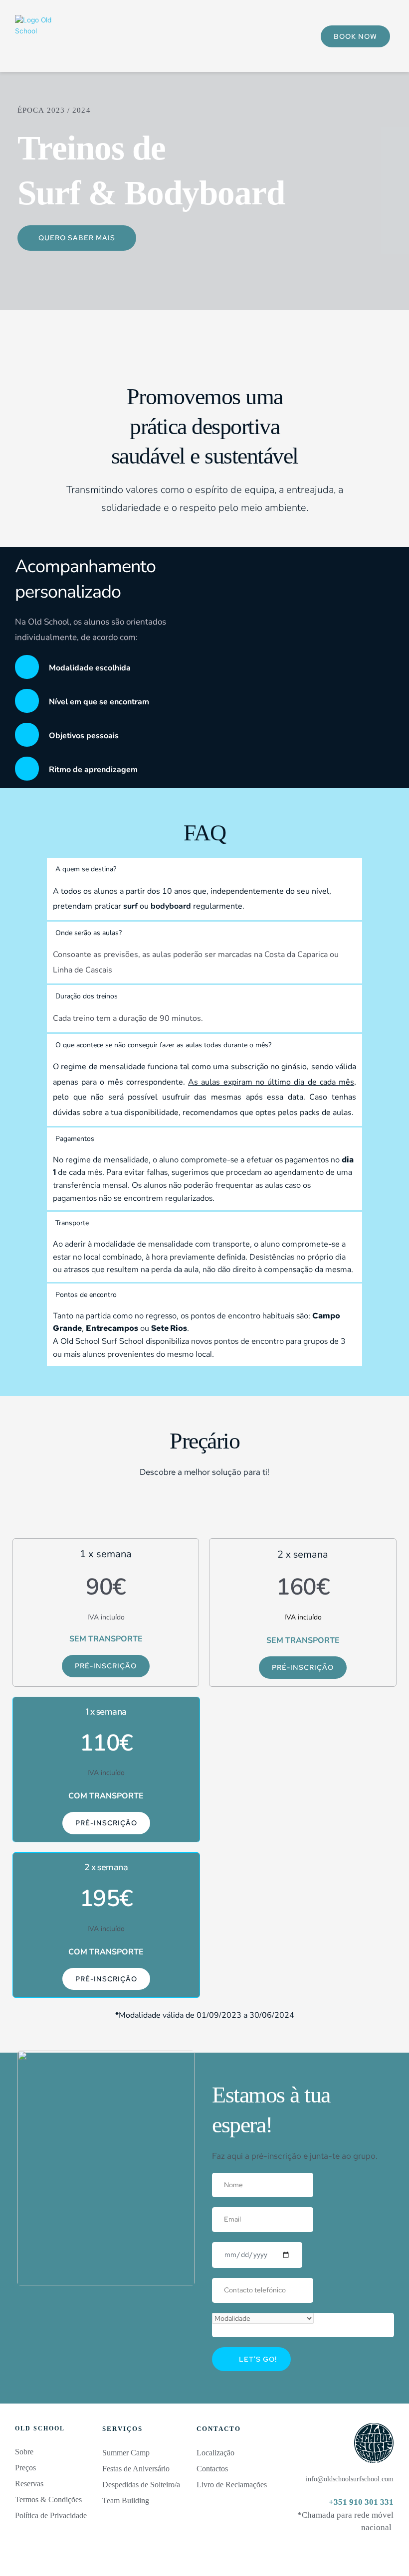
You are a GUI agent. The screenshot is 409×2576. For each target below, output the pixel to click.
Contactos (212, 2469)
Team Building (126, 2500)
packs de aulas (326, 1113)
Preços (25, 2468)
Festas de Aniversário (136, 2469)
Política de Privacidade (52, 2515)
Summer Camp (126, 2453)
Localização (215, 2453)
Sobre (24, 2452)
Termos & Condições (49, 2499)
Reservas (29, 2484)
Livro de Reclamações (232, 2485)
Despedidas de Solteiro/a (141, 2485)
